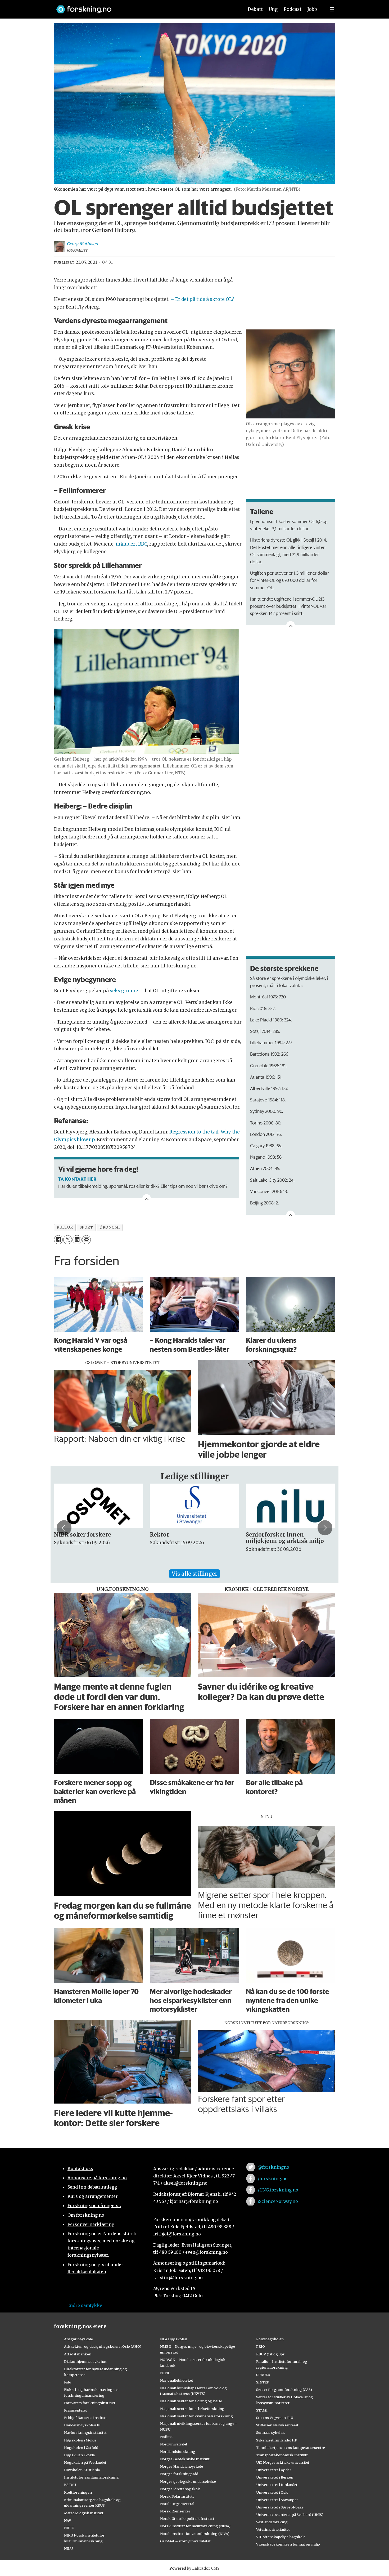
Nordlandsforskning (178, 2452)
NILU (68, 2548)
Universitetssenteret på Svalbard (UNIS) (290, 2515)
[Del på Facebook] (58, 1240)
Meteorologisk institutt (84, 2513)
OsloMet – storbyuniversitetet (185, 2541)
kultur (65, 1227)
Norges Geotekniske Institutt (185, 2459)
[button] (64, 1528)
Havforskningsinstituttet (85, 2432)
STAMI (262, 2410)
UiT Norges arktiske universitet (283, 2462)
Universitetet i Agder (274, 2470)
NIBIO (69, 2528)
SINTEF (263, 2382)
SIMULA (263, 2375)
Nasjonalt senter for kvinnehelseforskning (196, 2416)
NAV (68, 2520)
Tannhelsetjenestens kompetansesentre (291, 2448)
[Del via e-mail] (86, 1240)
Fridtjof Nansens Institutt (85, 2418)
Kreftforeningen (78, 2492)
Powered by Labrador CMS (195, 2568)
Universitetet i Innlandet (277, 2485)
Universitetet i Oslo (272, 2492)
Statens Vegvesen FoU (275, 2418)
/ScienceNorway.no (278, 2201)
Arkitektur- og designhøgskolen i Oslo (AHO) (103, 2346)
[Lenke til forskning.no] (145, 7)
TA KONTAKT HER (77, 1179)
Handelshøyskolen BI (82, 2425)
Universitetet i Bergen (275, 2477)
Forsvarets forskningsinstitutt (90, 2403)
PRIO (261, 2346)
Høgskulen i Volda (79, 2455)
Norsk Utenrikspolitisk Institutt (187, 2519)
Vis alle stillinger (195, 1574)
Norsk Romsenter (175, 2511)
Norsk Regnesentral (177, 2504)
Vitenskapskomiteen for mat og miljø (288, 2544)
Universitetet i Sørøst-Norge (280, 2507)
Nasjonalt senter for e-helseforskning (192, 2409)
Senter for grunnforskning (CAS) (284, 2390)
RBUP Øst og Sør (270, 2354)
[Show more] (291, 625)
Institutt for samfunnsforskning (91, 2477)
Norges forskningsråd (179, 2474)
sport (86, 1227)
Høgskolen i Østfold (81, 2448)
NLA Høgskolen (174, 2339)
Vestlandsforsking (272, 2522)
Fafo (68, 2382)
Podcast (293, 9)
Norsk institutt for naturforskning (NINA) (195, 2526)
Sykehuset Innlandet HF (277, 2440)
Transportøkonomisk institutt (282, 2455)
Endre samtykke (85, 2305)
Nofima (166, 2437)
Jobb (312, 9)
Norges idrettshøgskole (180, 2489)
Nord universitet (174, 2444)
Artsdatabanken (78, 2354)
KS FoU (70, 2485)
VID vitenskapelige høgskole (281, 2537)
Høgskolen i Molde (80, 2440)
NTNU (165, 2373)
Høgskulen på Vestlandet (85, 2462)
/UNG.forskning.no (278, 2190)
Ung (273, 9)
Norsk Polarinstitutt (177, 2496)
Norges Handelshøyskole (182, 2466)
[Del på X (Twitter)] (68, 1240)
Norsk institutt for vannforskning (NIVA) (195, 2534)
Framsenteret (76, 2410)
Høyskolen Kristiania (82, 2470)
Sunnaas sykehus (271, 2432)
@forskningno (273, 2167)
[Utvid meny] (332, 9)
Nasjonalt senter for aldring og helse (191, 2401)
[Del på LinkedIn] (77, 1240)
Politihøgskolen (270, 2339)
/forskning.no (273, 2178)
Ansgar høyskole (78, 2339)
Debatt (255, 9)
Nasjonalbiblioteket (177, 2380)
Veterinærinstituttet (273, 2529)
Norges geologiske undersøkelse (188, 2481)
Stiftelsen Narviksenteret (277, 2425)
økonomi (110, 1227)
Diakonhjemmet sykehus (85, 2361)
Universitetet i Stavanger (277, 2500)
